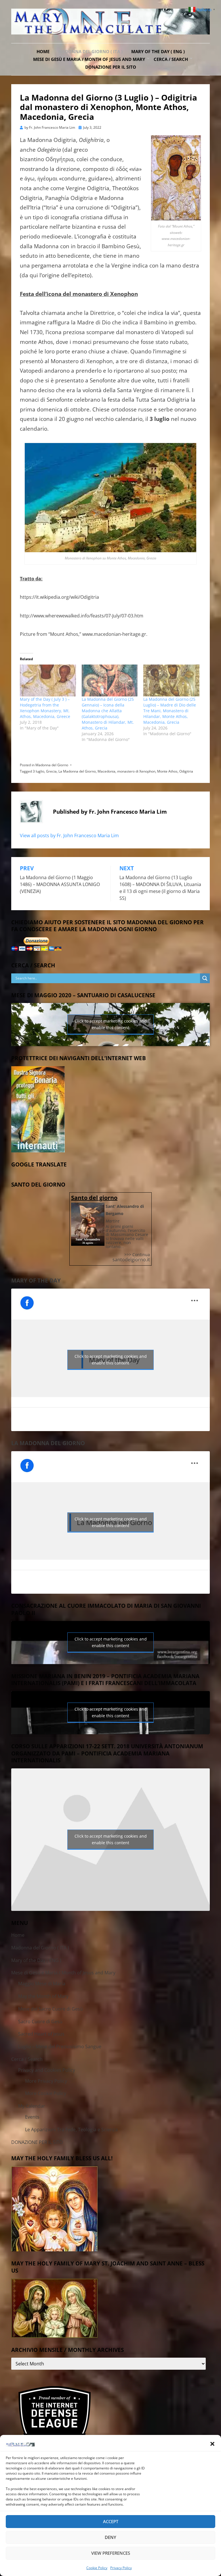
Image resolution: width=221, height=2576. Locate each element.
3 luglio (39, 771)
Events (32, 2117)
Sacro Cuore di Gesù (40, 2021)
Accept (111, 2521)
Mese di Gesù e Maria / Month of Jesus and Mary (89, 59)
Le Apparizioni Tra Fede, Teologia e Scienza (71, 2130)
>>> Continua (137, 1255)
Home (43, 51)
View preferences (111, 2553)
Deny (110, 2537)
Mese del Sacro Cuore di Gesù (51, 2009)
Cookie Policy (97, 2568)
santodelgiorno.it (131, 1260)
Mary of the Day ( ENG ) (158, 51)
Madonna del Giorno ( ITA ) (90, 51)
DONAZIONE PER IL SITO (111, 67)
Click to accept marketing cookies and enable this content (111, 1024)
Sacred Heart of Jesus (41, 2034)
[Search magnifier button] (205, 978)
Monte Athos (167, 771)
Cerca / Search (171, 59)
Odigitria (186, 771)
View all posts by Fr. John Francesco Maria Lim (69, 835)
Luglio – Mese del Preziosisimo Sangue (60, 2046)
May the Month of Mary (43, 1996)
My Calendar (32, 2106)
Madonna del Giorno (52, 765)
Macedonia (106, 771)
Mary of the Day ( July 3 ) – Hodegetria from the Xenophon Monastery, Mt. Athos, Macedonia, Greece (45, 708)
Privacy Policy (121, 2568)
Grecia (51, 771)
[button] (212, 2444)
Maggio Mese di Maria (42, 1984)
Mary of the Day (36, 1281)
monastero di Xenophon (136, 771)
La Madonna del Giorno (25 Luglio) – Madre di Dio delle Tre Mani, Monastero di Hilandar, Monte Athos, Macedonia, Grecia (170, 711)
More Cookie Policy (46, 2093)
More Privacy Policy (46, 2081)
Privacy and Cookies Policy (47, 2070)
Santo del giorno (94, 1198)
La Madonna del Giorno (77, 771)
